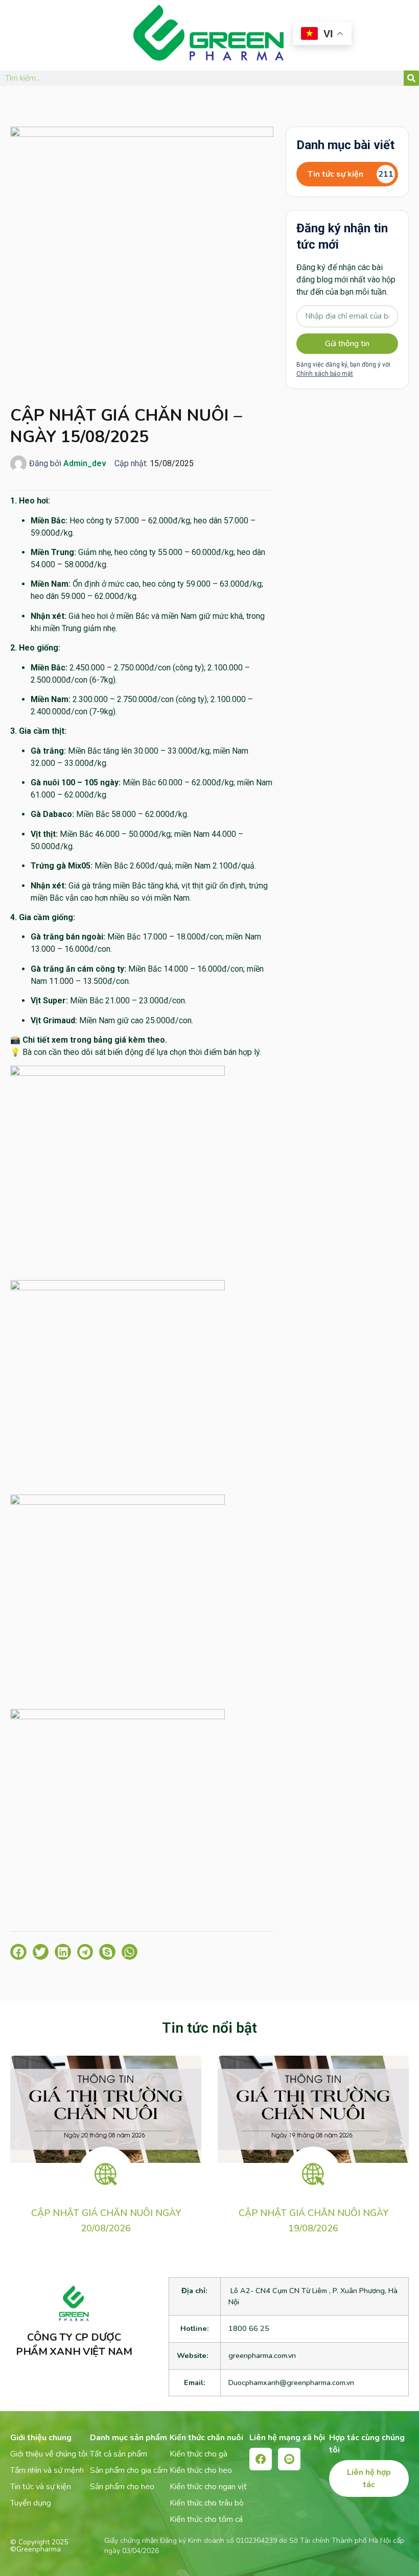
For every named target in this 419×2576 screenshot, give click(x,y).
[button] (18, 1952)
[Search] (411, 78)
